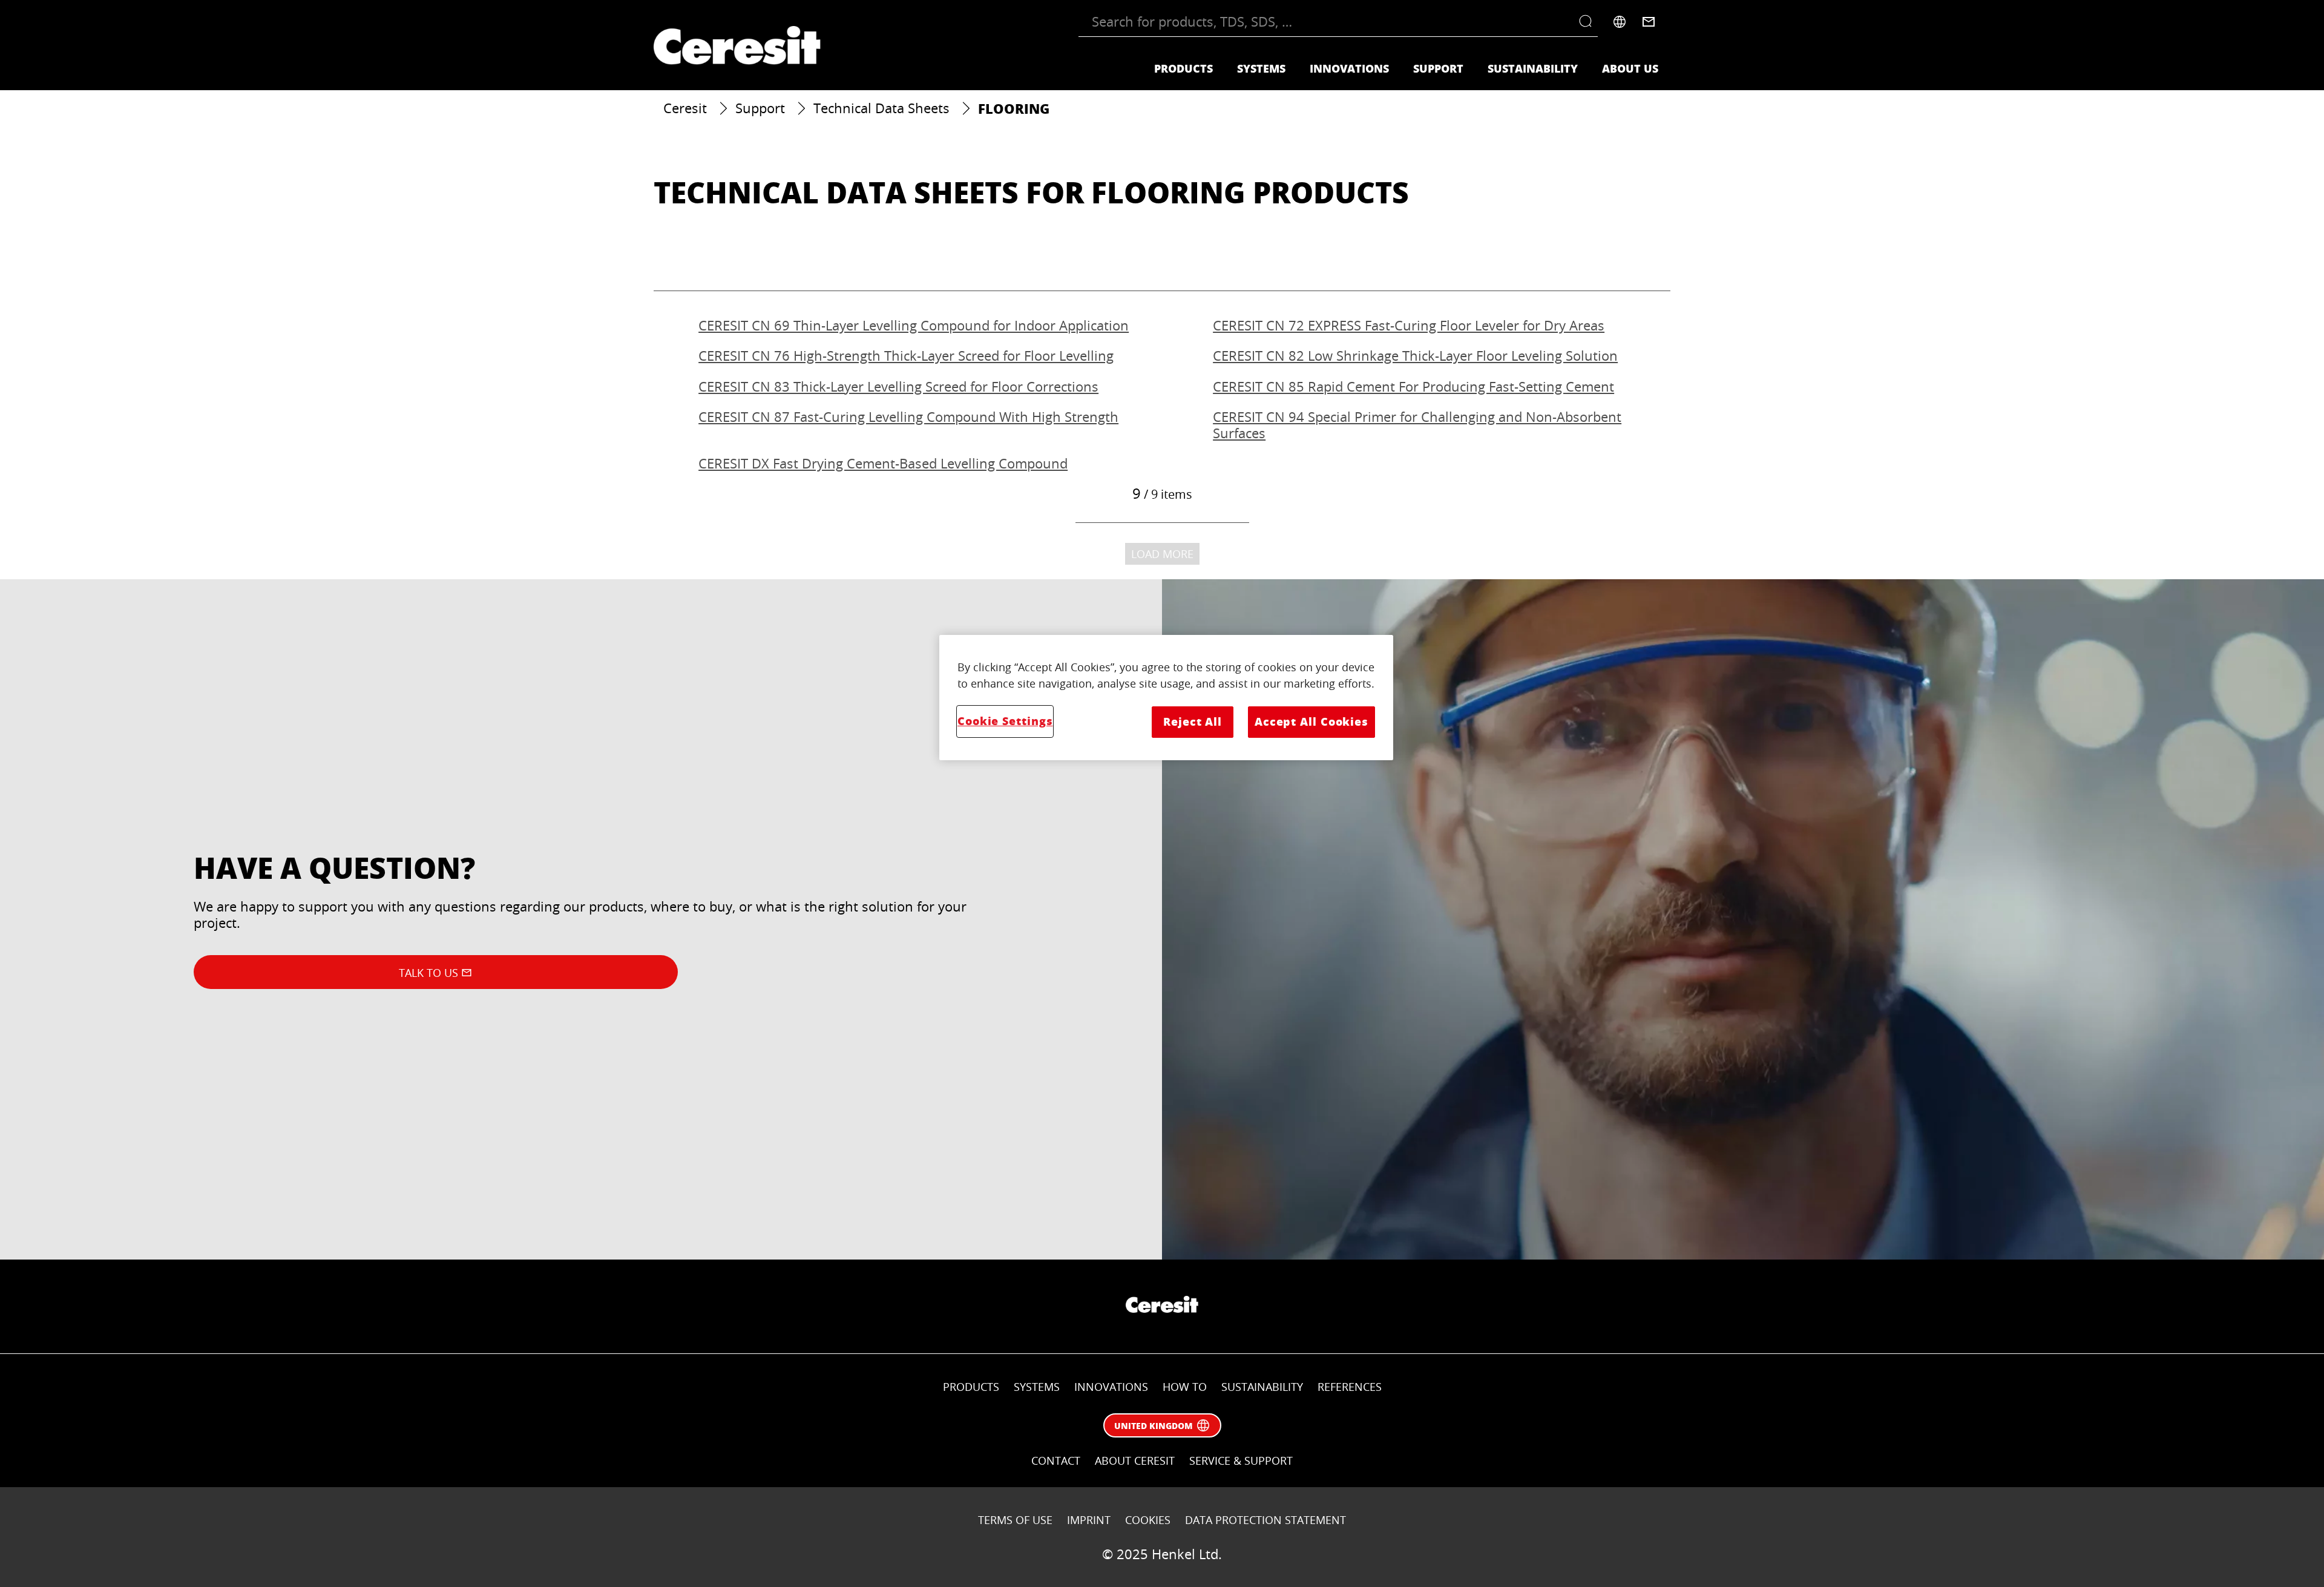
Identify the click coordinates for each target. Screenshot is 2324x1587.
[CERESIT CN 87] (905, 425)
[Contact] (1649, 22)
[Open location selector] (1620, 22)
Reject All (1193, 721)
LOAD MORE (1162, 554)
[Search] (1588, 22)
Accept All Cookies (1311, 721)
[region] (1166, 698)
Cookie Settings (1005, 721)
